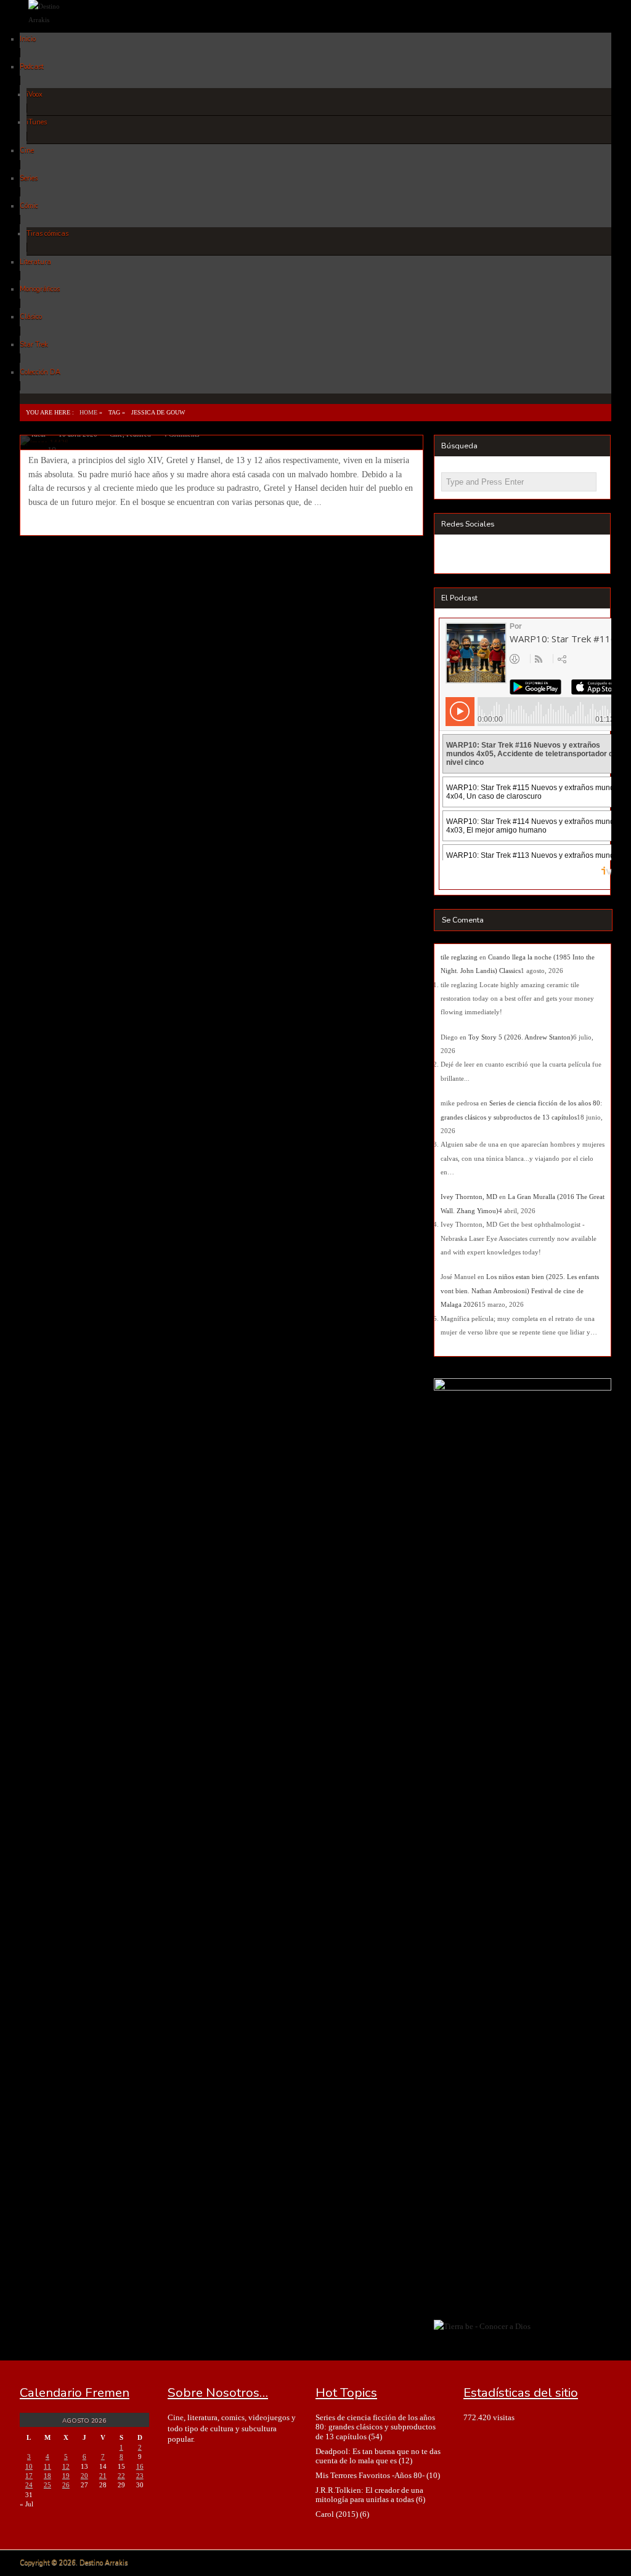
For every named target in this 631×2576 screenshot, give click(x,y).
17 (29, 2476)
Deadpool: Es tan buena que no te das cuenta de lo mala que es (378, 2456)
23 (140, 2476)
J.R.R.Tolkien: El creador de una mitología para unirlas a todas (369, 2495)
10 (29, 2466)
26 (66, 2485)
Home (88, 412)
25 (47, 2485)
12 (66, 2466)
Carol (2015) (337, 2514)
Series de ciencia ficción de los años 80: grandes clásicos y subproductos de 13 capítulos (376, 2427)
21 (103, 2476)
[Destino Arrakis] (55, 20)
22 (121, 2476)
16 (140, 2466)
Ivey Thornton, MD (469, 1197)
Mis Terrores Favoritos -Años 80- (370, 2475)
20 (84, 2476)
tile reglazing (459, 957)
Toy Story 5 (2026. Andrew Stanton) (521, 1037)
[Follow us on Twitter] (498, 555)
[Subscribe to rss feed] (453, 555)
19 (66, 2476)
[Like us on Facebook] (475, 555)
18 (47, 2476)
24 (29, 2485)
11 (47, 2466)
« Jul (26, 2504)
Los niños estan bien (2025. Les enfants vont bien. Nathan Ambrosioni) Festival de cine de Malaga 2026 (520, 1290)
